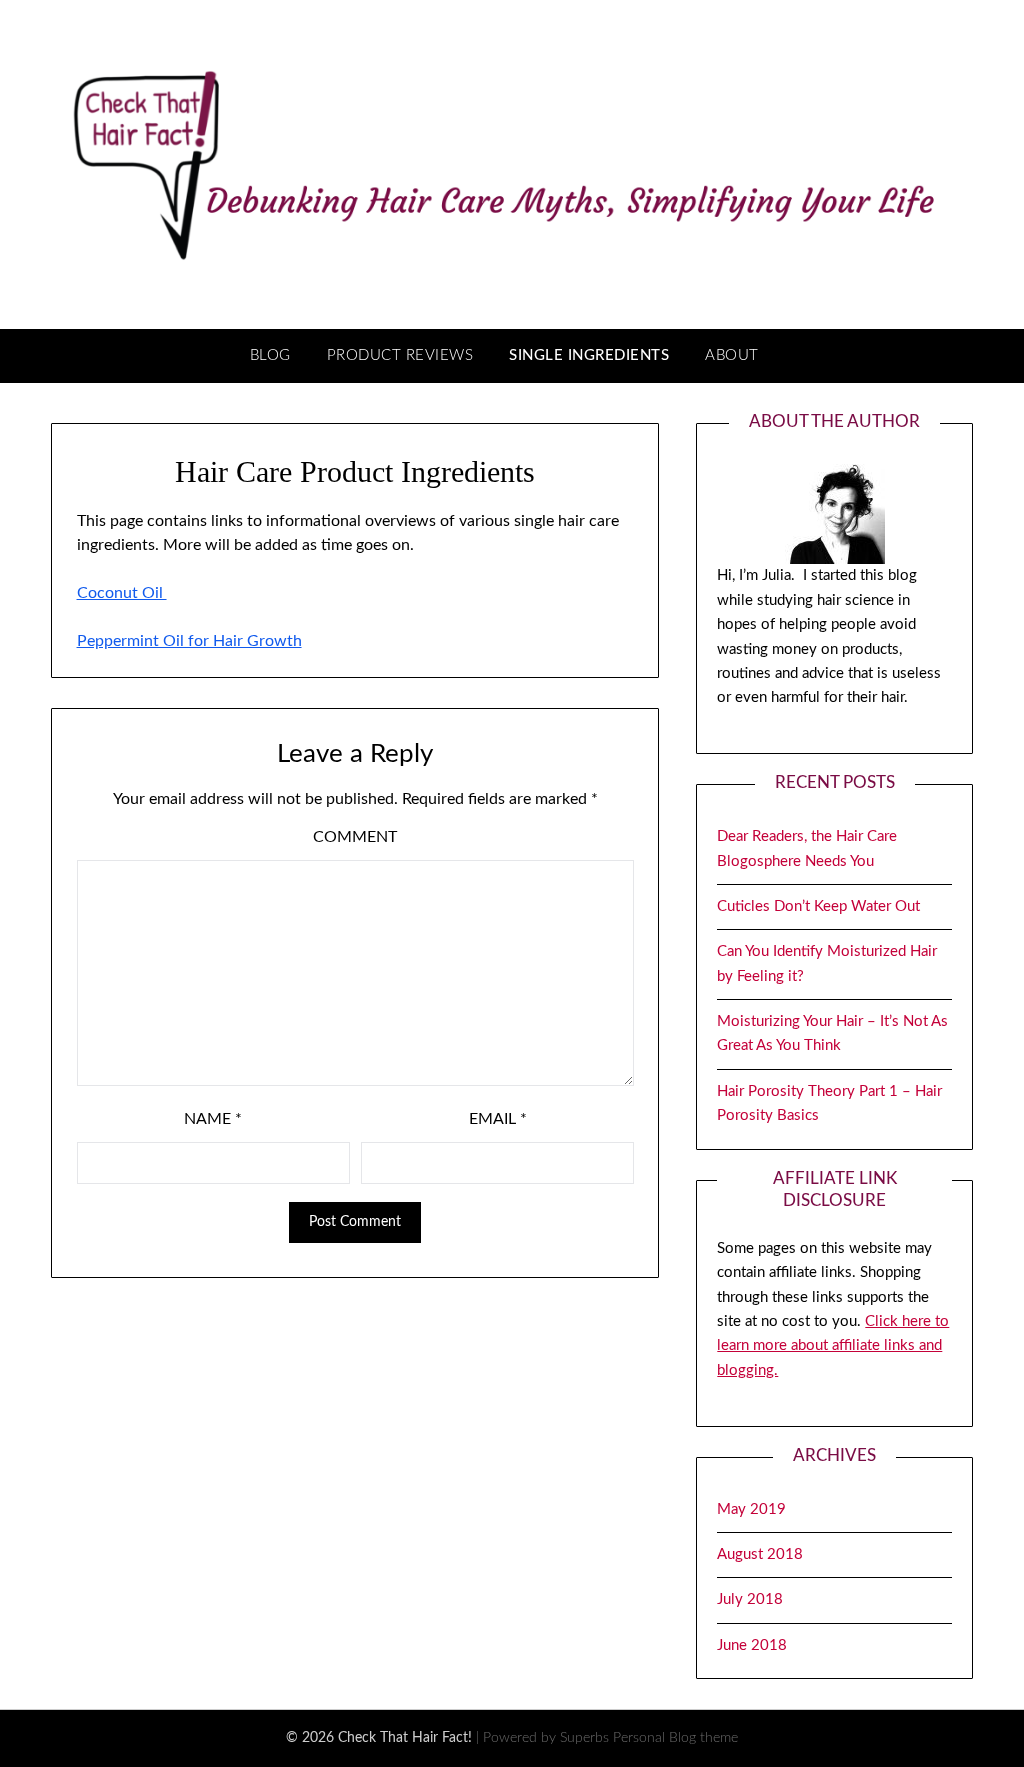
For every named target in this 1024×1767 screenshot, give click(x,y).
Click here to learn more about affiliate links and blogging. (833, 1346)
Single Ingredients (589, 355)
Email (498, 1119)
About (732, 355)
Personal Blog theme (675, 1738)
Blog (270, 355)
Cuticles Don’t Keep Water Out (818, 906)
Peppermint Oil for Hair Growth (189, 641)
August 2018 (760, 1554)
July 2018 (750, 1599)
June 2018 (752, 1645)
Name (213, 1119)
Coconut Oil (122, 593)
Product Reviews (400, 355)
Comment (355, 837)
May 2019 (751, 1509)
